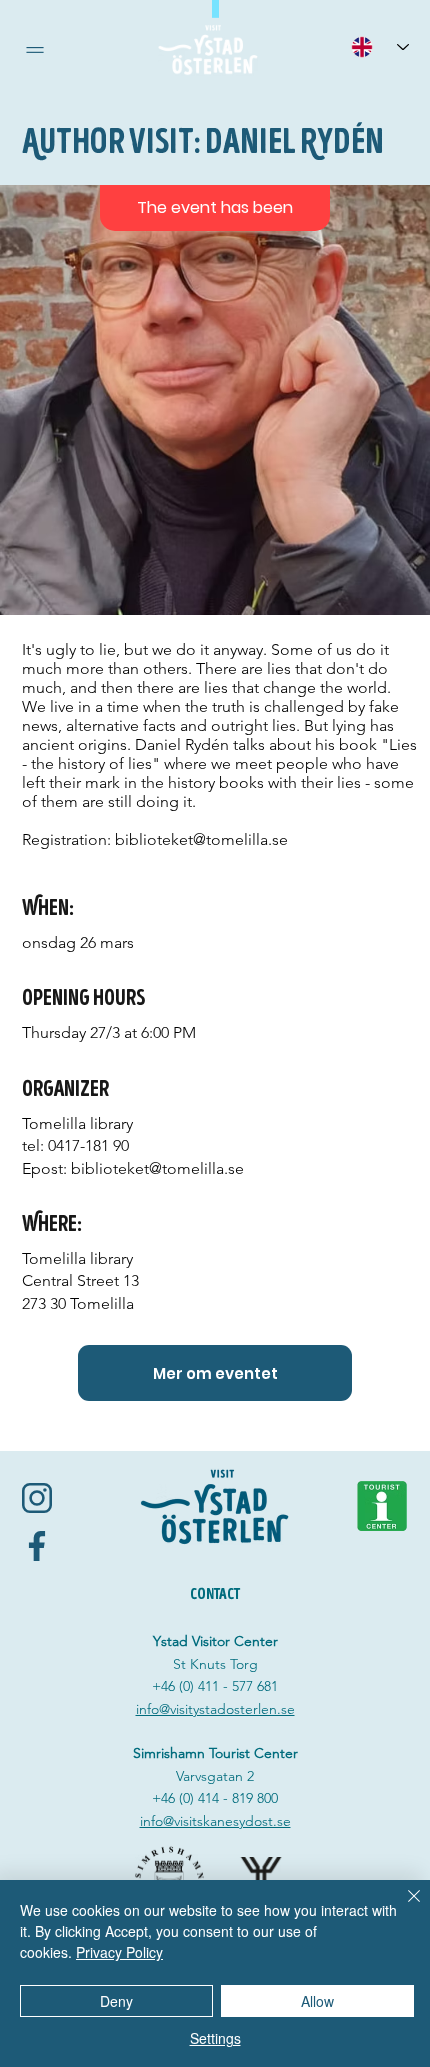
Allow (317, 2001)
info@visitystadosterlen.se (215, 1709)
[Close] (402, 1908)
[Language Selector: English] (380, 46)
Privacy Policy (119, 1952)
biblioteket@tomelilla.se (201, 839)
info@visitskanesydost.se (215, 1821)
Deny (116, 2001)
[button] (35, 50)
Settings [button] (215, 2038)
